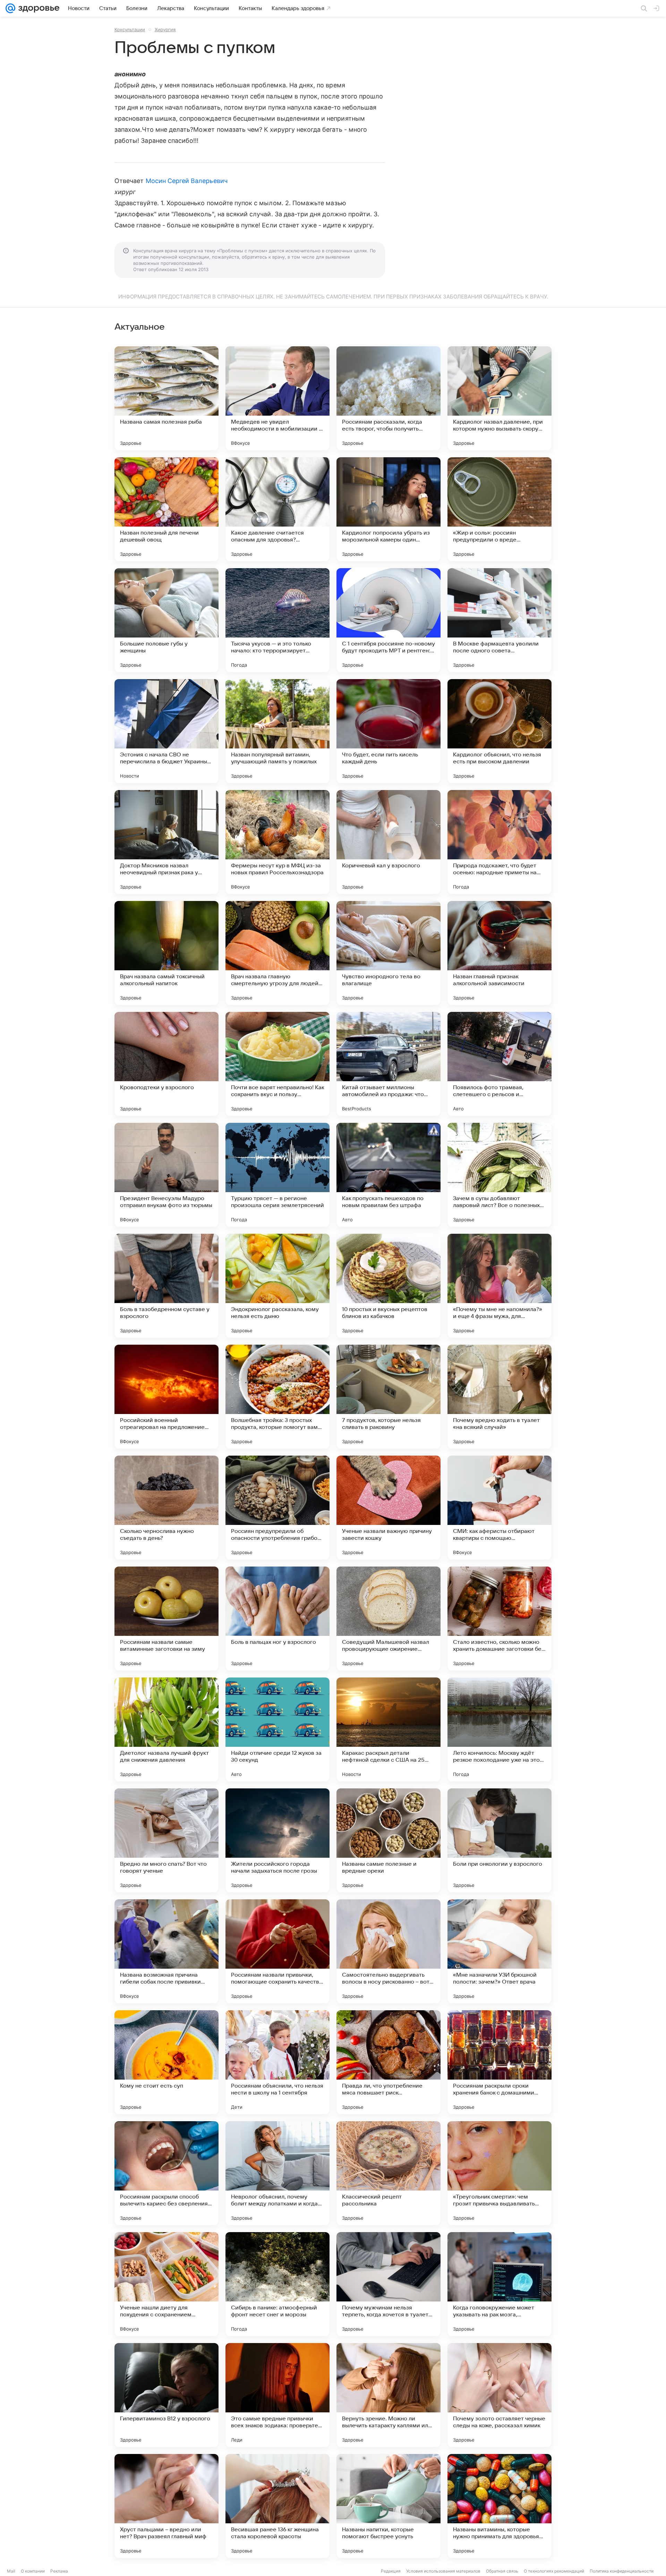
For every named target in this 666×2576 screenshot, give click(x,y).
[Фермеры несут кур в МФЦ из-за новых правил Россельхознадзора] (277, 842)
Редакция (391, 2571)
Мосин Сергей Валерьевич (187, 181)
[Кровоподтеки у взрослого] (166, 1064)
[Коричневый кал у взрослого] (388, 842)
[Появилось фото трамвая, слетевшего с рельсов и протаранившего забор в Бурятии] (499, 1064)
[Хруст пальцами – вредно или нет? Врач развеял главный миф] (166, 2506)
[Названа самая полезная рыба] (166, 398)
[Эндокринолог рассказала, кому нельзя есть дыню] (277, 1286)
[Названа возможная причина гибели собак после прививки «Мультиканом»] (166, 1951)
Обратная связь (502, 2571)
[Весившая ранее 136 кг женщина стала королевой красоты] (277, 2506)
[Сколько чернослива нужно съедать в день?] (166, 1508)
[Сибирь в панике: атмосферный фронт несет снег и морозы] (277, 2284)
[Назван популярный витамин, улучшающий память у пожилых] (277, 731)
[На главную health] (37, 8)
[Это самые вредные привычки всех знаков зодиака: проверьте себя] (277, 2395)
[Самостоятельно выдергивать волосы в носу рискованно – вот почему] (388, 1951)
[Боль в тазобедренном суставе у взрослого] (166, 1286)
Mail (11, 2571)
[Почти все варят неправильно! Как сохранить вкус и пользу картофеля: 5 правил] (277, 1064)
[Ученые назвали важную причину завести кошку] (388, 1508)
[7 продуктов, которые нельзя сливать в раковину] (388, 1397)
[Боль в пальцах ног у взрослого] (277, 1619)
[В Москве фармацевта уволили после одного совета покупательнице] (499, 620)
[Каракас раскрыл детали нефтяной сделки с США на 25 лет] (388, 1729)
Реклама (59, 2571)
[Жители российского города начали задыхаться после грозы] (277, 1840)
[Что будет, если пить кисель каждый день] (388, 731)
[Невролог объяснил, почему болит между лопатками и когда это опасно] (277, 2173)
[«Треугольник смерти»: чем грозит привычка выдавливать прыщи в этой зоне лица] (499, 2173)
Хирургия (165, 29)
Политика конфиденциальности (622, 2571)
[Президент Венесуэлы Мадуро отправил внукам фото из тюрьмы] (166, 1175)
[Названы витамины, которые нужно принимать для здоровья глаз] (499, 2506)
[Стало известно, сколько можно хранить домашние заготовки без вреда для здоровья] (499, 1619)
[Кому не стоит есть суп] (166, 2062)
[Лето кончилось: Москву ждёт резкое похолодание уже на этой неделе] (499, 1729)
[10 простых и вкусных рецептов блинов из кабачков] (388, 1286)
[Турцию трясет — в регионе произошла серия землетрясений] (277, 1175)
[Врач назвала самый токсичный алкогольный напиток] (166, 953)
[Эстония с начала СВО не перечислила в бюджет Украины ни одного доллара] (166, 731)
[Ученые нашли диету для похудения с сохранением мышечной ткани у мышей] (166, 2284)
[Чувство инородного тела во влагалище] (388, 953)
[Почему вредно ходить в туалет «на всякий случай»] (499, 1397)
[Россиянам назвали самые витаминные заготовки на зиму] (166, 1619)
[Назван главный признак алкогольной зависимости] (499, 953)
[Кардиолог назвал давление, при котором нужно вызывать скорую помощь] (499, 398)
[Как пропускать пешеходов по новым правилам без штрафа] (388, 1175)
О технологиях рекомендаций (554, 2571)
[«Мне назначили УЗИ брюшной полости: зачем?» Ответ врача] (499, 1951)
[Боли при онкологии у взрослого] (499, 1840)
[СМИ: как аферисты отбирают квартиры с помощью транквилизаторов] (499, 1508)
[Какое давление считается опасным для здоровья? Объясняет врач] (277, 509)
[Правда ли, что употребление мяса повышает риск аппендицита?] (388, 2062)
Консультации (130, 29)
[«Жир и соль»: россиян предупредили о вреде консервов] (499, 509)
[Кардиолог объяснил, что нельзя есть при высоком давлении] (499, 731)
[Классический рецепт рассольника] (388, 2173)
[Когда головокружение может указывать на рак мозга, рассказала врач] (499, 2284)
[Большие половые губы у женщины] (166, 620)
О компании (33, 2571)
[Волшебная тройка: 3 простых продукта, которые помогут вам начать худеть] (277, 1397)
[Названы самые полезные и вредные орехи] (388, 1840)
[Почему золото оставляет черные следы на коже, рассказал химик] (499, 2395)
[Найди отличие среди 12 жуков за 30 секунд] (277, 1729)
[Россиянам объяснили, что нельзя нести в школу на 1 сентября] (277, 2062)
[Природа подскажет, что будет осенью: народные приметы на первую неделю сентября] (499, 842)
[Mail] (10, 8)
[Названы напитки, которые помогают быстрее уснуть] (388, 2506)
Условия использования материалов (443, 2571)
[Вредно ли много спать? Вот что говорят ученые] (166, 1840)
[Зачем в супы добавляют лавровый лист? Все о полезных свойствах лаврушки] (499, 1175)
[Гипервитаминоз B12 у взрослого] (166, 2395)
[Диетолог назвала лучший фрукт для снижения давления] (166, 1729)
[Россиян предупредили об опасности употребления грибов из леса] (277, 1508)
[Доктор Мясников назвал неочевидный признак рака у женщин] (166, 842)
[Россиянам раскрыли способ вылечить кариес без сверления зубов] (166, 2173)
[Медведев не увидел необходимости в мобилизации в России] (277, 398)
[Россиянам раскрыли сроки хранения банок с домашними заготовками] (499, 2062)
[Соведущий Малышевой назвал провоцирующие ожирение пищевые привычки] (388, 1619)
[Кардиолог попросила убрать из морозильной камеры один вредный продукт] (388, 509)
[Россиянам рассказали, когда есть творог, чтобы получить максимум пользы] (388, 398)
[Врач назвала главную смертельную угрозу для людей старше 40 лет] (277, 953)
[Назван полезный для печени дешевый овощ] (166, 509)
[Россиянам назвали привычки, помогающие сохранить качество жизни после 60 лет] (277, 1951)
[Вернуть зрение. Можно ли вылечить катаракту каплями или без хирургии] (388, 2395)
